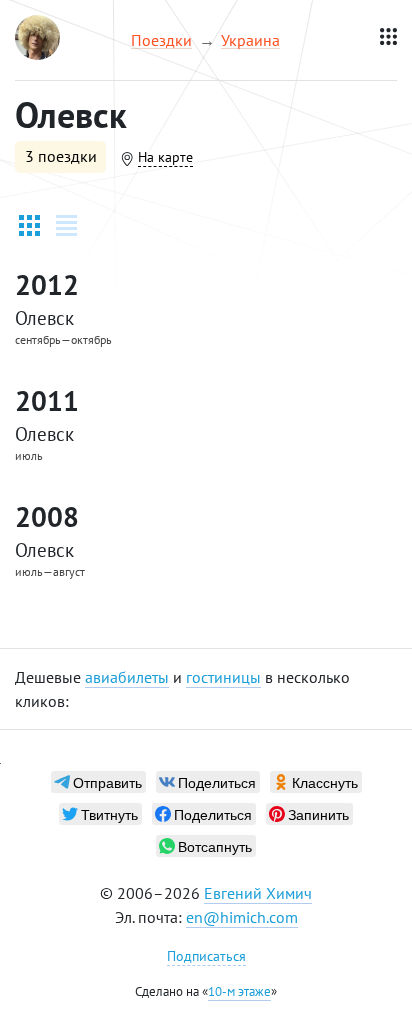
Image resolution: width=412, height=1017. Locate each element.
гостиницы (223, 677)
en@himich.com (242, 917)
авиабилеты (127, 677)
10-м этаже (239, 991)
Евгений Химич (258, 893)
